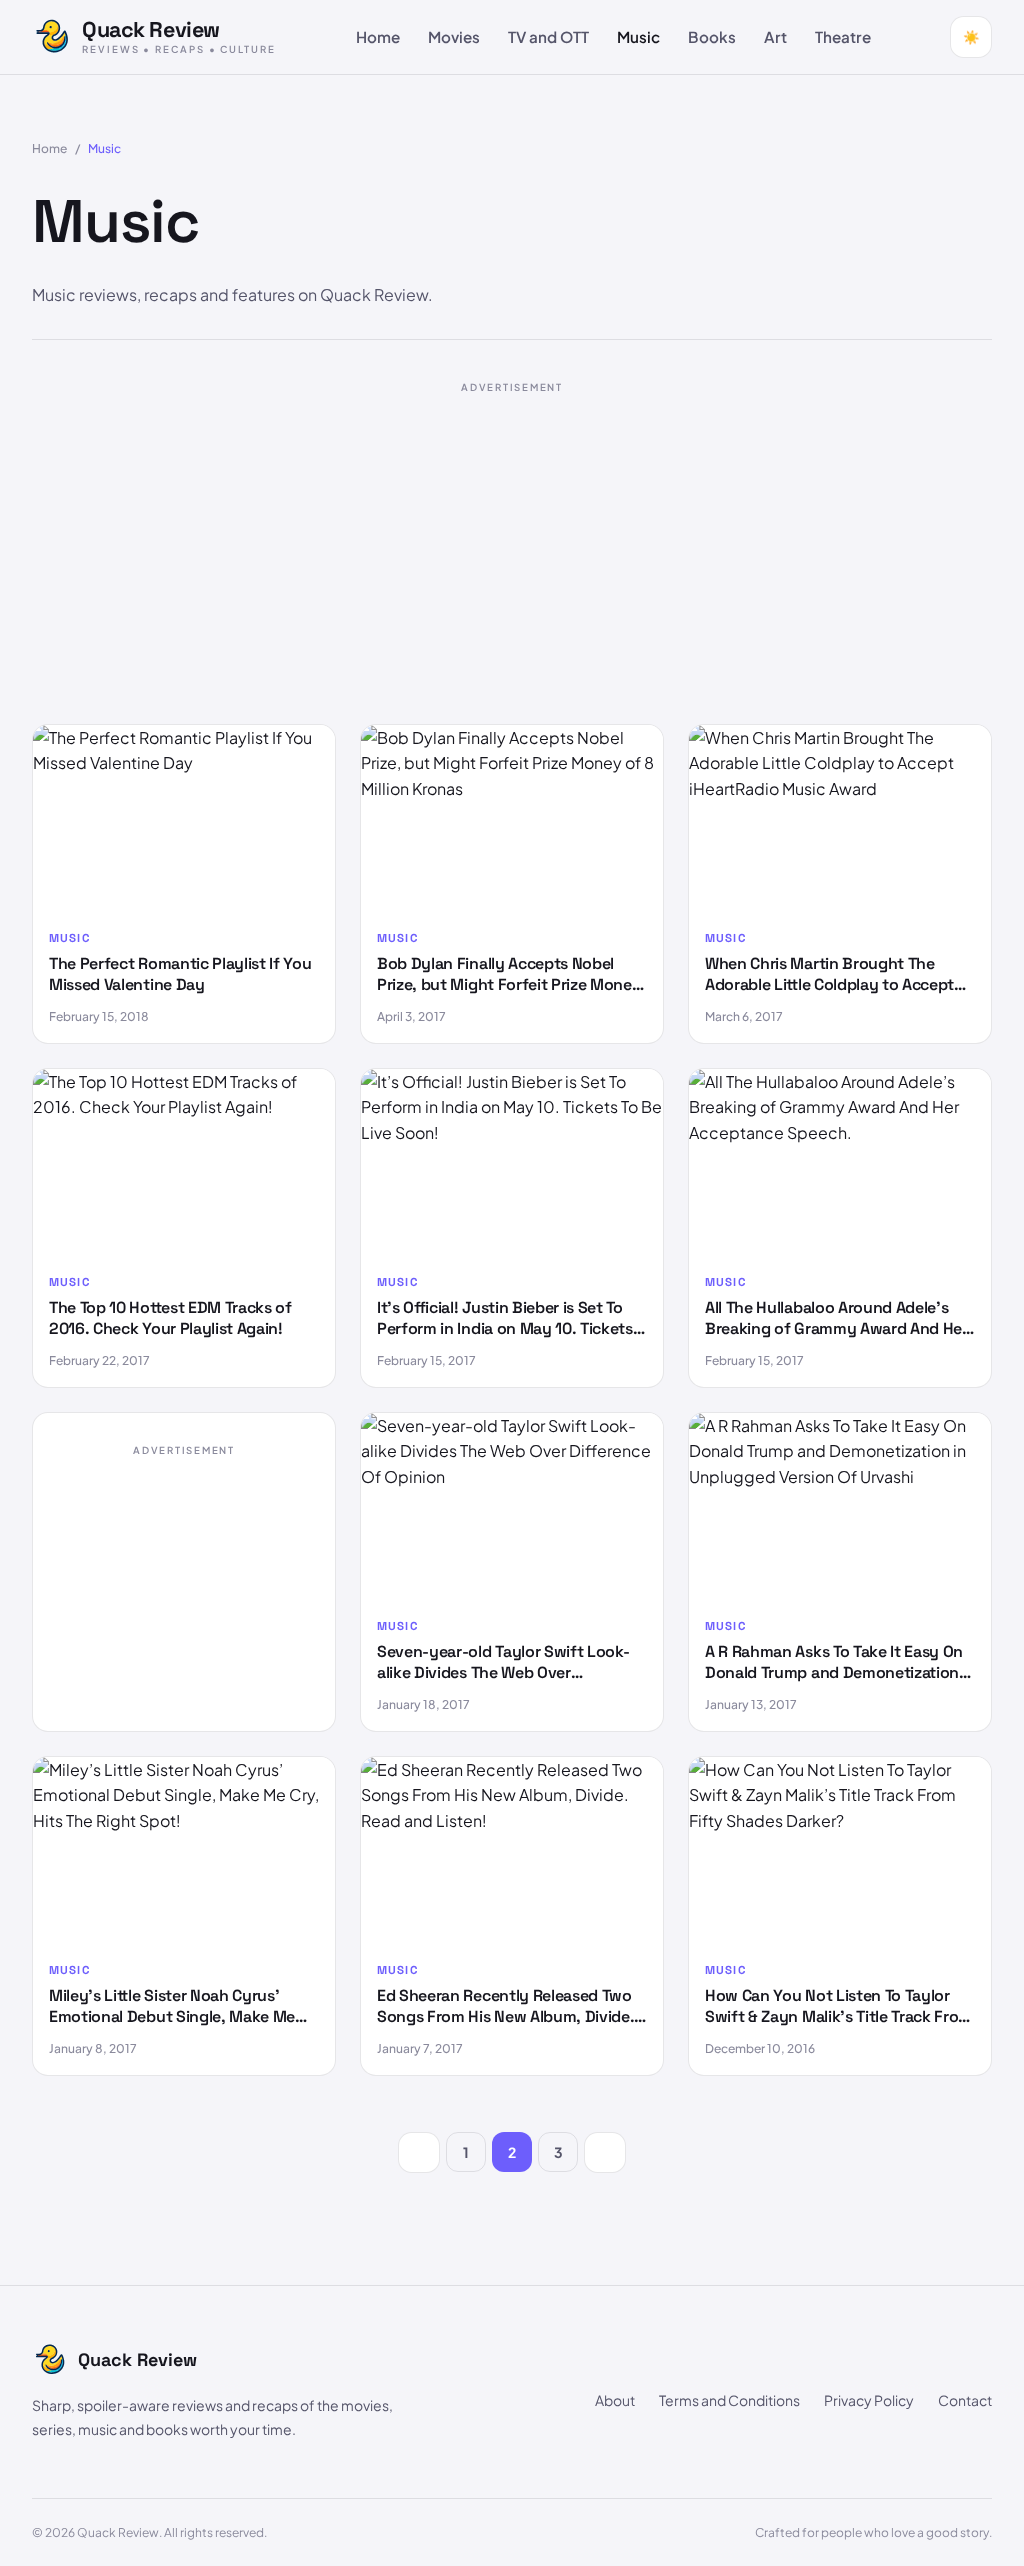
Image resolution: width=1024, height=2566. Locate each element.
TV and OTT (548, 36)
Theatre (843, 36)
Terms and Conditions (729, 2400)
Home (378, 36)
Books (712, 36)
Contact (965, 2400)
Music (638, 36)
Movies (454, 36)
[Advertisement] (512, 544)
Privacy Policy (869, 2400)
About (615, 2400)
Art (775, 36)
